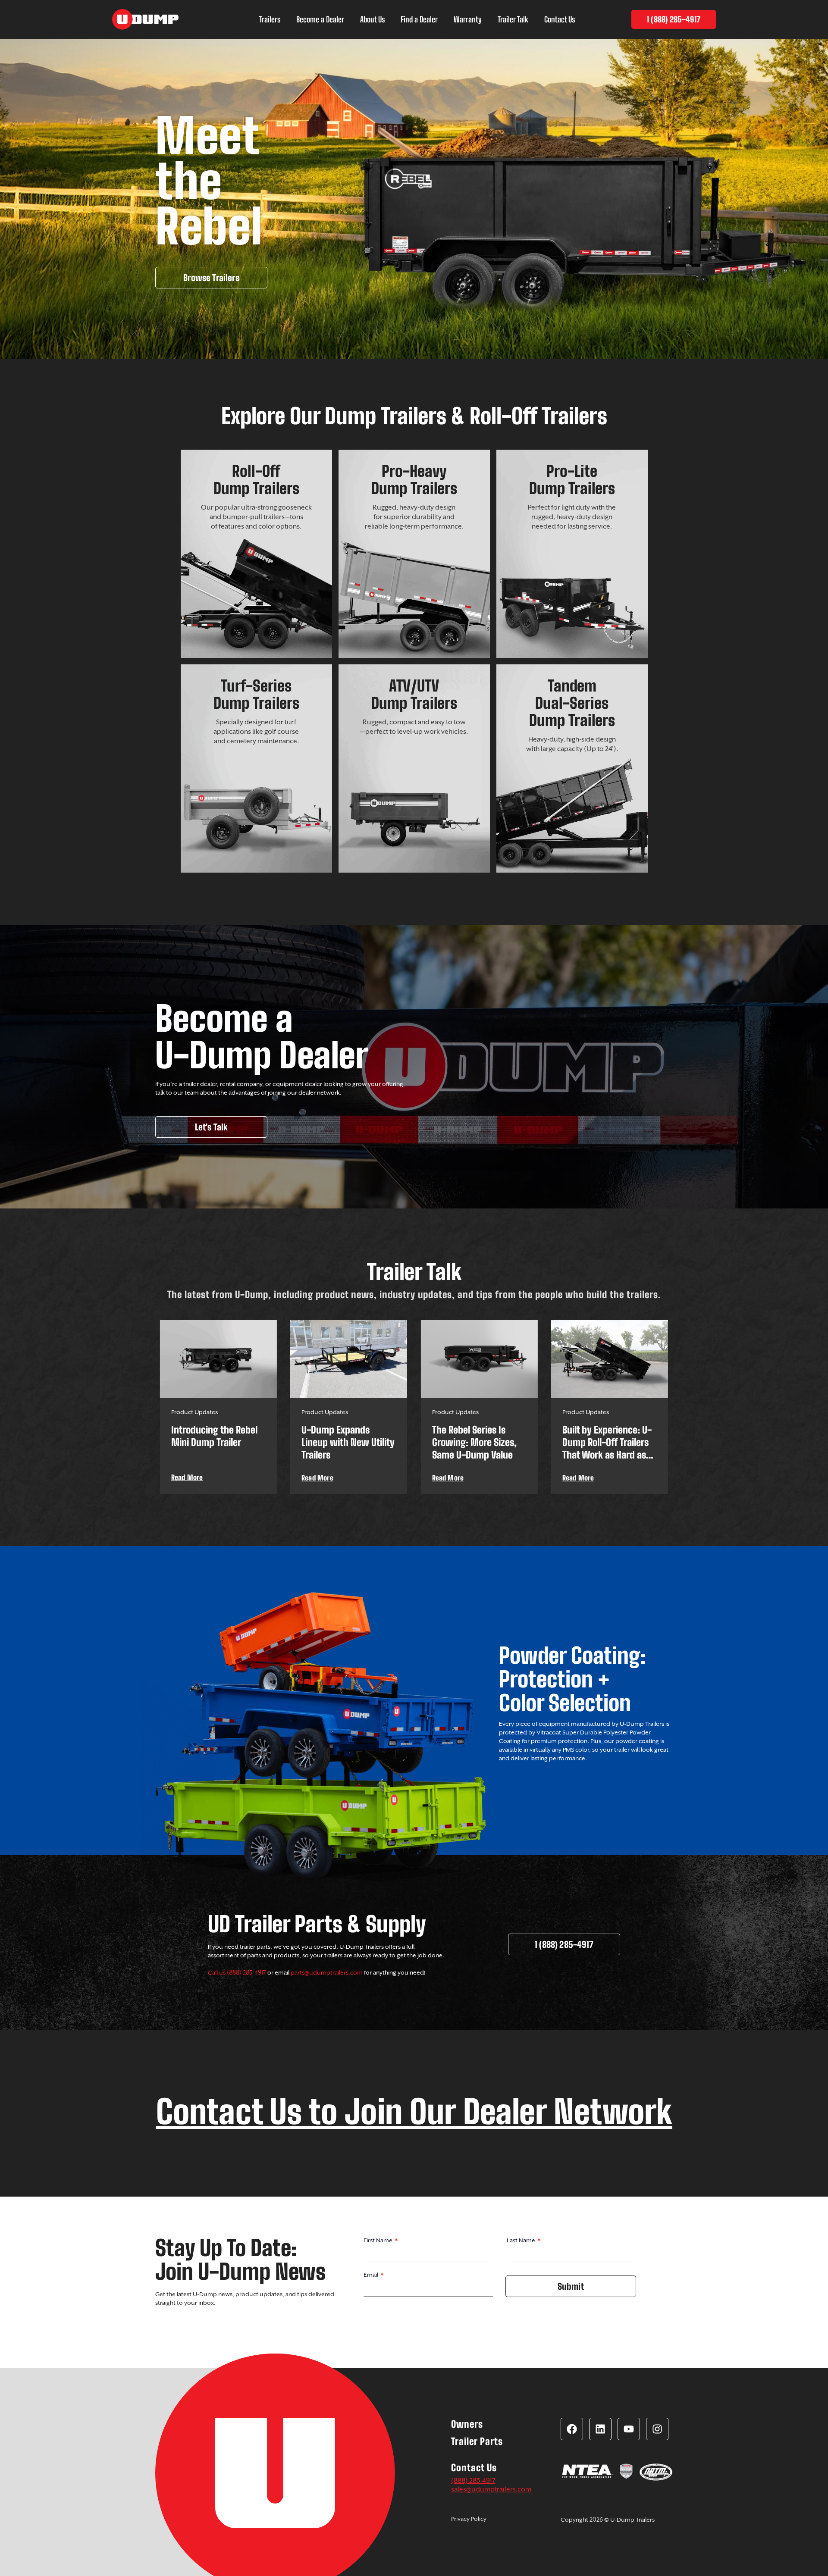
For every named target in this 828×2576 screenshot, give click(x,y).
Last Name (522, 2240)
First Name (379, 2240)
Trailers (270, 19)
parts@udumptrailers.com (327, 1972)
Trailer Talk (513, 19)
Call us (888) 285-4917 (237, 1972)
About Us (372, 19)
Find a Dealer (419, 19)
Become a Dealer (320, 19)
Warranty (468, 19)
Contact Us (560, 19)
